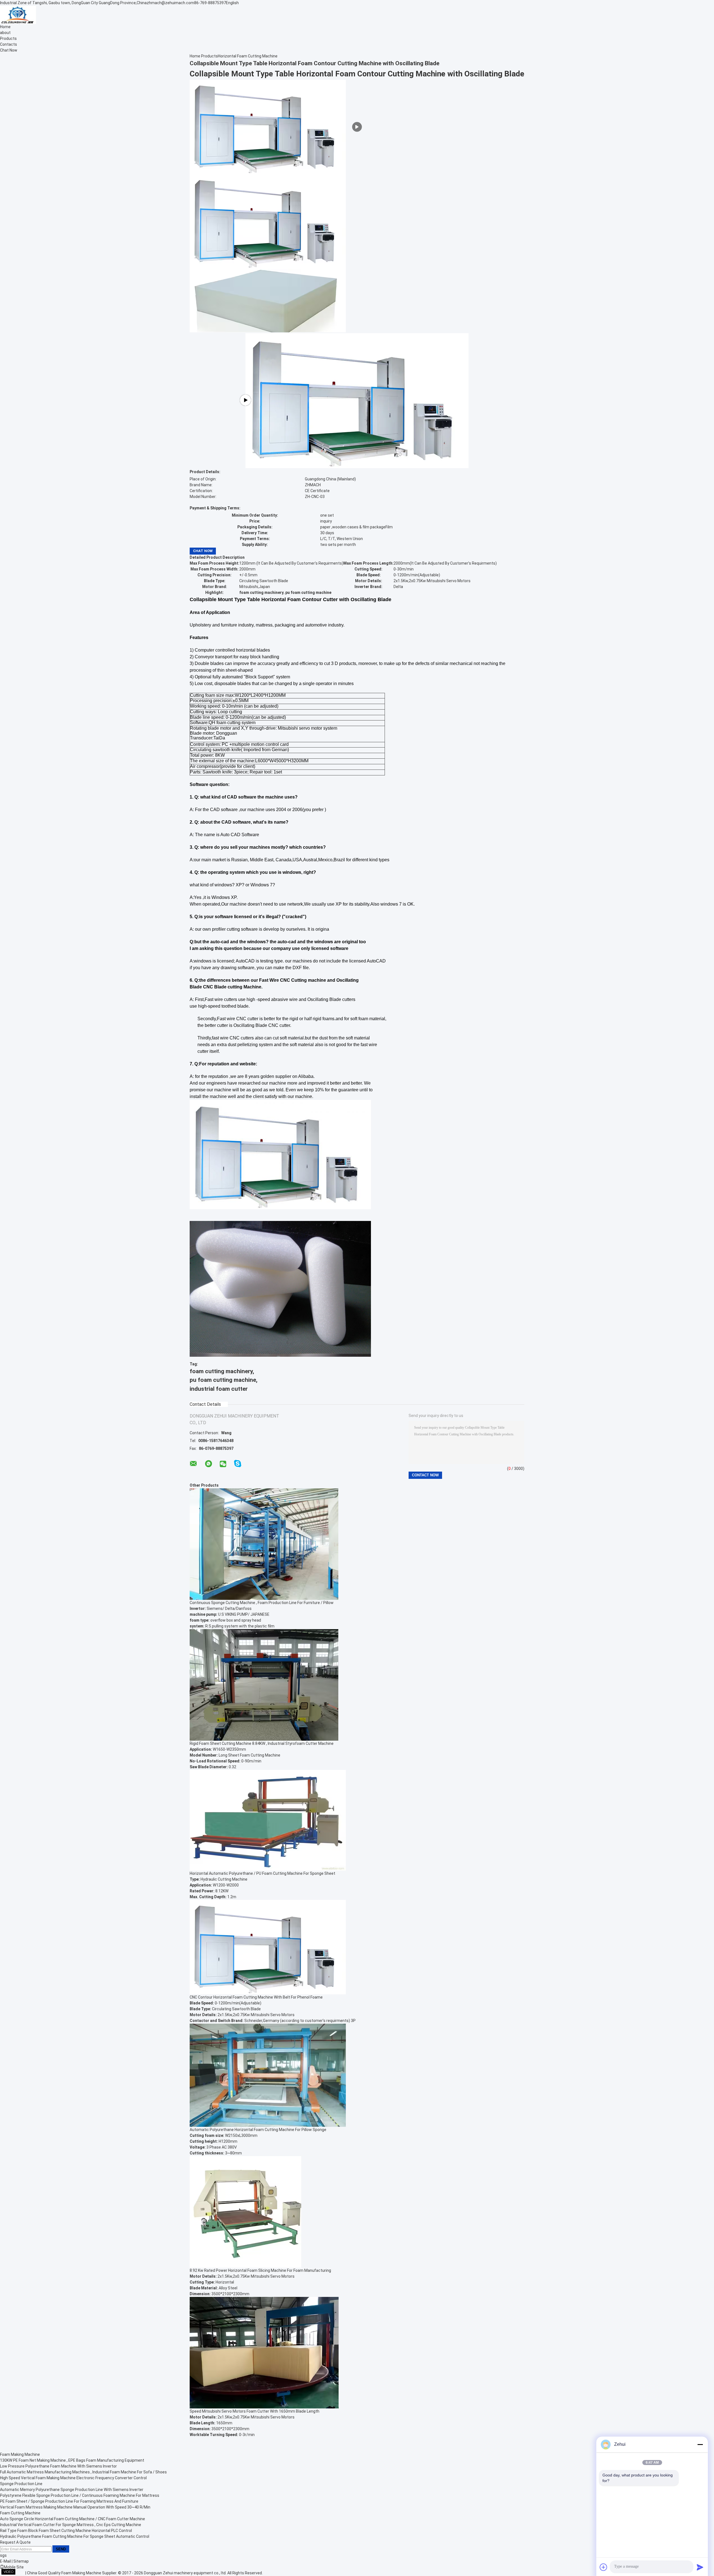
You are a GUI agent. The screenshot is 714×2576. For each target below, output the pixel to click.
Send (61, 2549)
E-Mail (5, 2561)
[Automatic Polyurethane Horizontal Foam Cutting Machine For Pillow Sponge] (268, 2075)
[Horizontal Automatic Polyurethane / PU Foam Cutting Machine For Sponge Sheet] (268, 1820)
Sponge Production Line (21, 2484)
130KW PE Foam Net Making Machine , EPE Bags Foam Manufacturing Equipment (72, 2460)
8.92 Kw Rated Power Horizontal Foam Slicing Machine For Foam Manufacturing (260, 2270)
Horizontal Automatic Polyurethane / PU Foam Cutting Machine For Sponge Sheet (262, 1873)
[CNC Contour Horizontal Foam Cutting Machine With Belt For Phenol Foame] (268, 1947)
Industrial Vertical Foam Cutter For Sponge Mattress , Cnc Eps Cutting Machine (71, 2525)
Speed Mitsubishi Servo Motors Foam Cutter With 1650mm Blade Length (255, 2411)
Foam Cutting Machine (20, 2513)
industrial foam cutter (219, 1389)
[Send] (700, 2567)
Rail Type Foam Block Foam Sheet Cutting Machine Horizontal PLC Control (66, 2531)
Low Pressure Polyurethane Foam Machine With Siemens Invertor (58, 2466)
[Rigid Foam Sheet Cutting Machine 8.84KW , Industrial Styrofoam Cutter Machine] (264, 1685)
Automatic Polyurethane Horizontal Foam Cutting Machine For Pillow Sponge (258, 2130)
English (232, 3)
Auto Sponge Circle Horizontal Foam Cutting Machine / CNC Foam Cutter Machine (73, 2519)
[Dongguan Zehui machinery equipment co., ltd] (18, 14)
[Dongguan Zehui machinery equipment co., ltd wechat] (223, 1464)
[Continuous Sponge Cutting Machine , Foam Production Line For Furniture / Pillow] (264, 1544)
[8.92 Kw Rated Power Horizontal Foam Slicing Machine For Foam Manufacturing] (245, 2212)
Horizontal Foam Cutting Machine (248, 56)
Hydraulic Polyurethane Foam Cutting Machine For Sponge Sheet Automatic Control (75, 2536)
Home (5, 27)
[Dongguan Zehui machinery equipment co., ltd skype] (238, 1464)
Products (8, 38)
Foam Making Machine (20, 2454)
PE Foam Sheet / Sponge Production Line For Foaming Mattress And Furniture (69, 2501)
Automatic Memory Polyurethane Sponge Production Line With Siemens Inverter (72, 2490)
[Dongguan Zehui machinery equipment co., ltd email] (193, 1464)
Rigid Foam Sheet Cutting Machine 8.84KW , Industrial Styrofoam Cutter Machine (262, 1743)
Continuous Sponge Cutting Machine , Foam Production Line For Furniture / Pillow (262, 1603)
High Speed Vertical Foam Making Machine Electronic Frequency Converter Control (73, 2478)
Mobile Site (14, 2567)
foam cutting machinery (221, 1371)
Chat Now (9, 50)
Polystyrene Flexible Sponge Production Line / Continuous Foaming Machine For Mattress (80, 2495)
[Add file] (604, 2567)
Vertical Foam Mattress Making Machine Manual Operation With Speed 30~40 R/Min (75, 2507)
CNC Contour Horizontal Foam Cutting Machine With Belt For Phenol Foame (256, 1997)
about (5, 33)
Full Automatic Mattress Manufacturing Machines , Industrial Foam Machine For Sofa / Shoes (83, 2472)
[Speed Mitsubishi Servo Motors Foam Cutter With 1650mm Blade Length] (264, 2352)
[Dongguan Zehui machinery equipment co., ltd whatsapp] (208, 1464)
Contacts (9, 44)
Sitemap (21, 2561)
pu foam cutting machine (223, 1380)
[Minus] (700, 2444)
